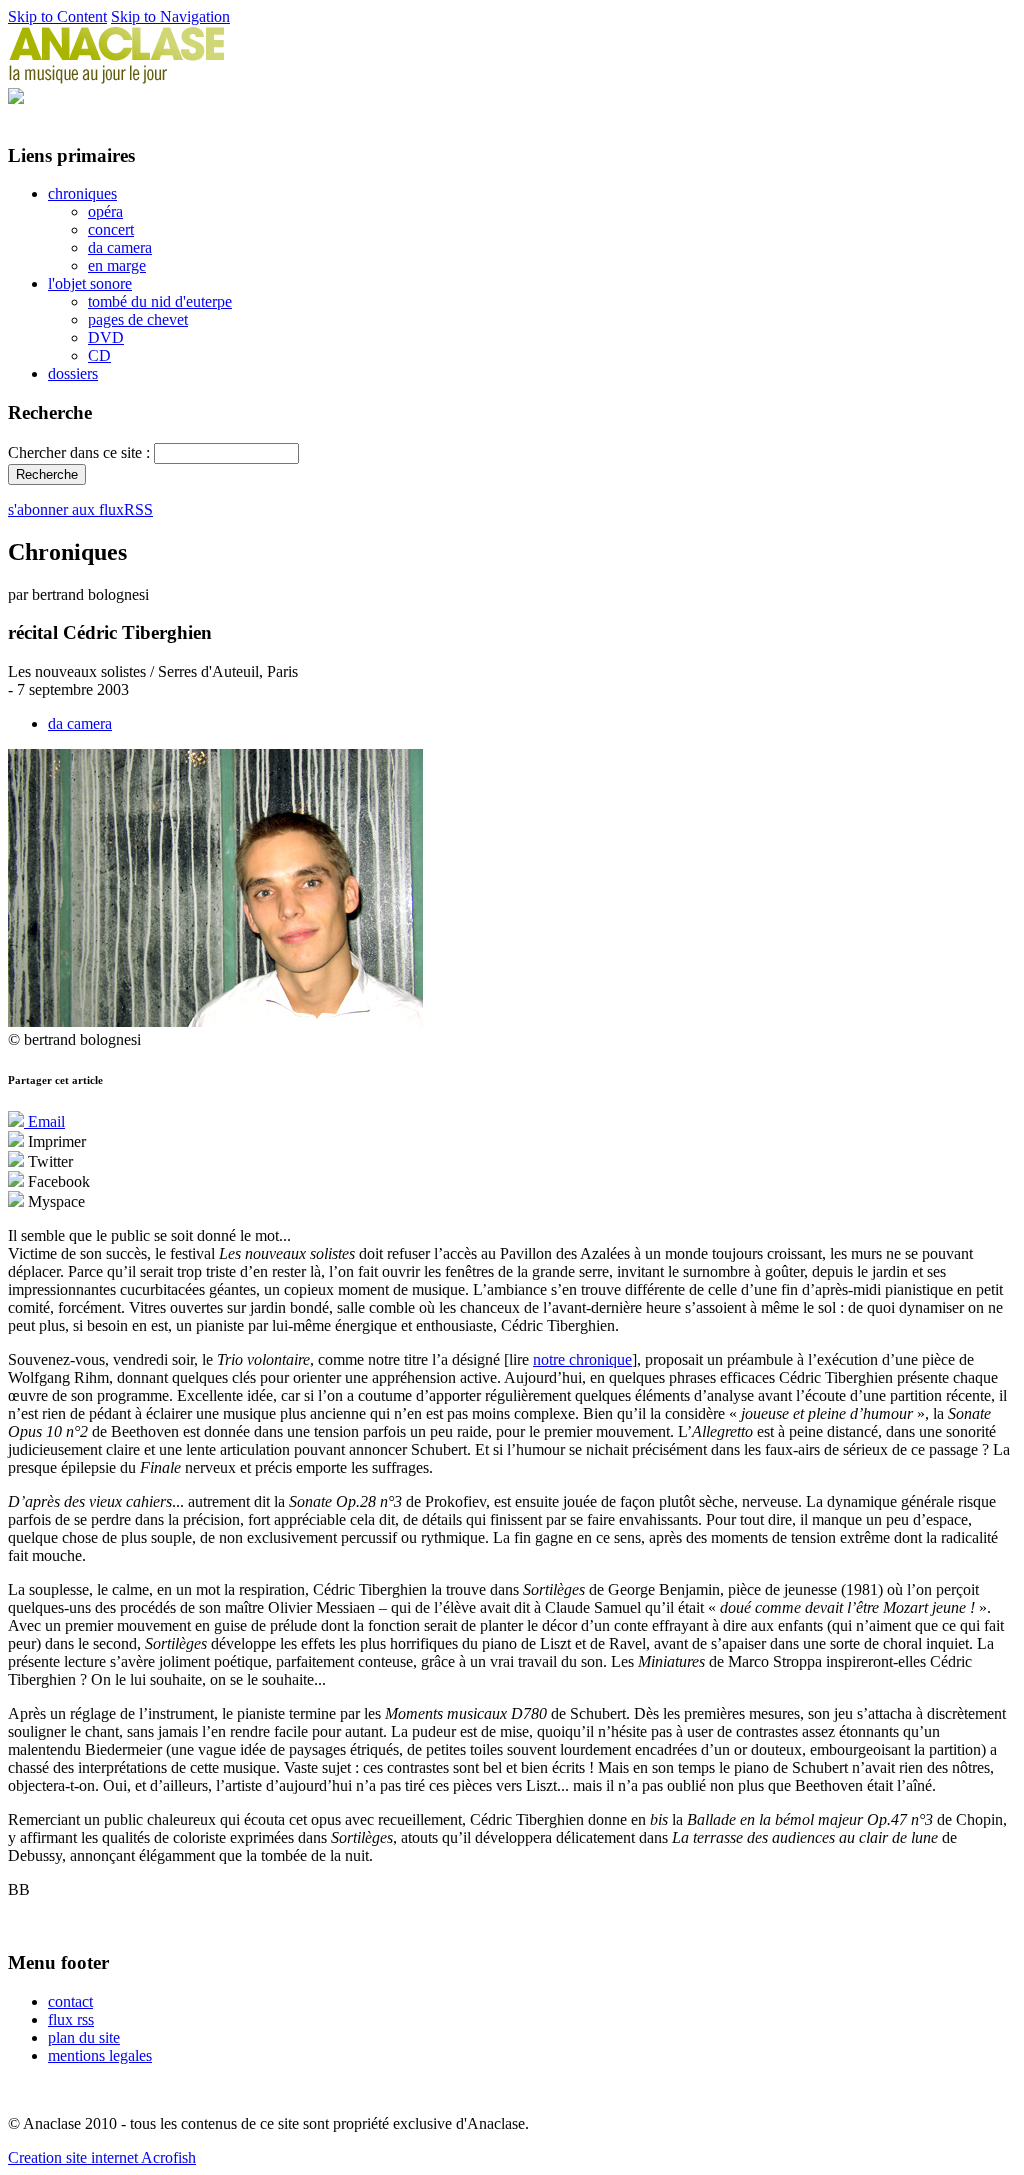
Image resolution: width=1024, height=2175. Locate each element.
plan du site (84, 2037)
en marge (117, 265)
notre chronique (582, 1359)
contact (70, 2001)
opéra (105, 211)
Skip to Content (57, 16)
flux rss (71, 2019)
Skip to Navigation (170, 16)
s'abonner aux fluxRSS (80, 509)
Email (44, 1121)
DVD (106, 337)
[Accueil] (117, 78)
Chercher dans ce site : (81, 452)
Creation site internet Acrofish (102, 2157)
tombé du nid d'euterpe (160, 301)
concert (111, 229)
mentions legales (100, 2055)
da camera (120, 247)
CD (99, 355)
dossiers (73, 373)
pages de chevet (138, 319)
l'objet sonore (90, 283)
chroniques (82, 193)
